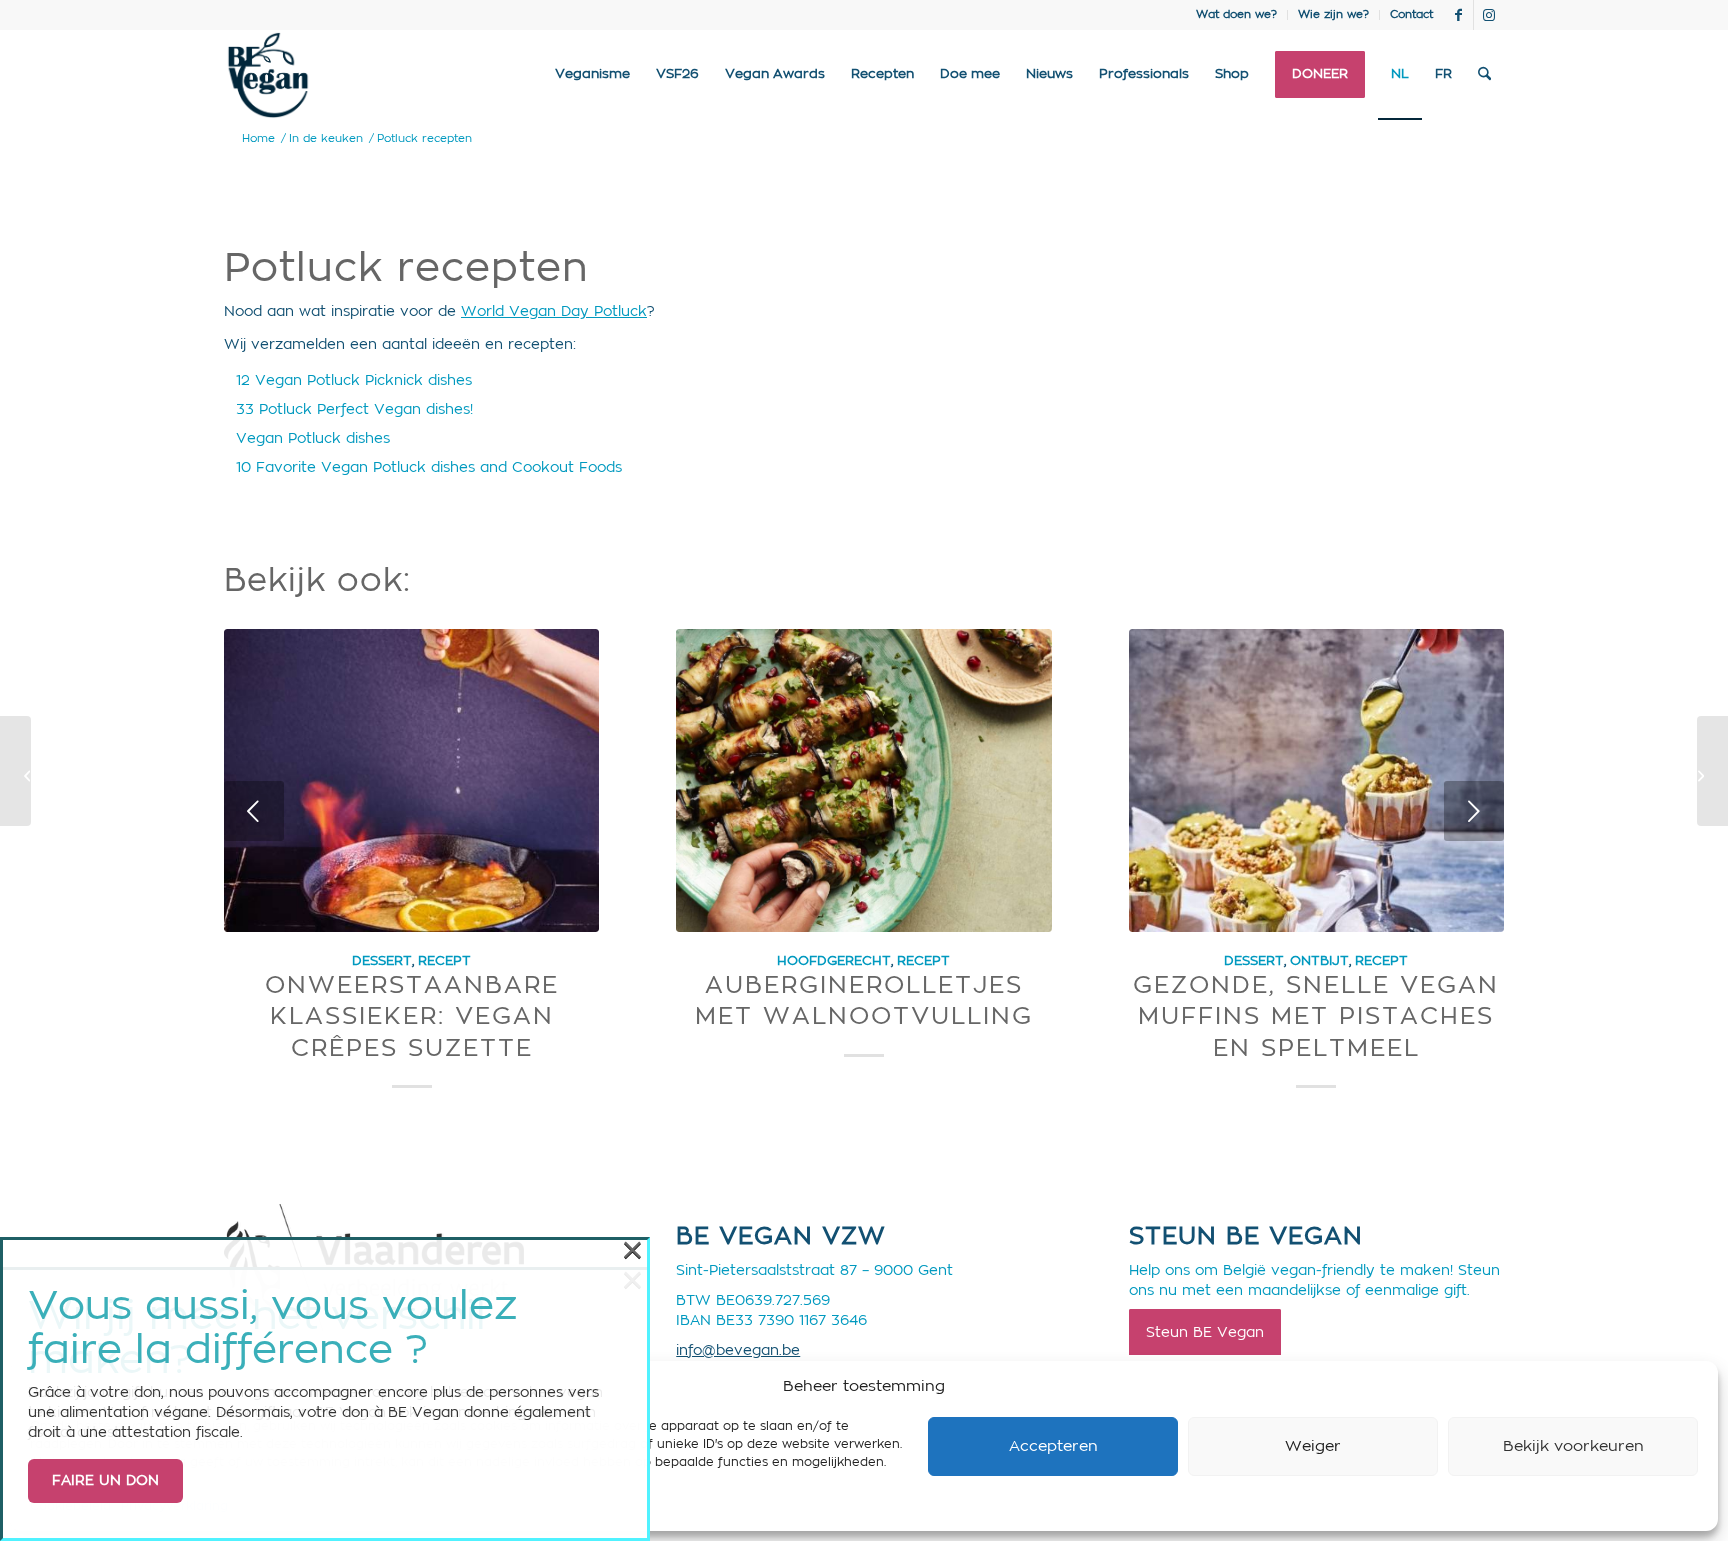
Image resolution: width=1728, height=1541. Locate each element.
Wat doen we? (1236, 14)
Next (1474, 811)
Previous (254, 811)
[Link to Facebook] (1458, 15)
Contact (1411, 14)
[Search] (1484, 75)
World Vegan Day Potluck (554, 312)
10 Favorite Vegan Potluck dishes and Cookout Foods (429, 468)
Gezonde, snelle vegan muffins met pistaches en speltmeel (1316, 1017)
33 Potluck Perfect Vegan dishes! (354, 410)
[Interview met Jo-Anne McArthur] (1712, 771)
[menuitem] (1237, 15)
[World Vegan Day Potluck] (15, 771)
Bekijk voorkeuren (1573, 1446)
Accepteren (1053, 1446)
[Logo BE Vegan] (268, 75)
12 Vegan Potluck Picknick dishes (354, 381)
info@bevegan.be (738, 1351)
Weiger (1313, 1446)
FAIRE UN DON (105, 1481)
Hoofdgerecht (834, 961)
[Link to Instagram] (1489, 15)
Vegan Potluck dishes (313, 439)
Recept (444, 961)
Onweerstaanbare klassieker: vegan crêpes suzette (412, 1017)
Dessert (382, 961)
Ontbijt (1319, 961)
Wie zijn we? (1333, 14)
